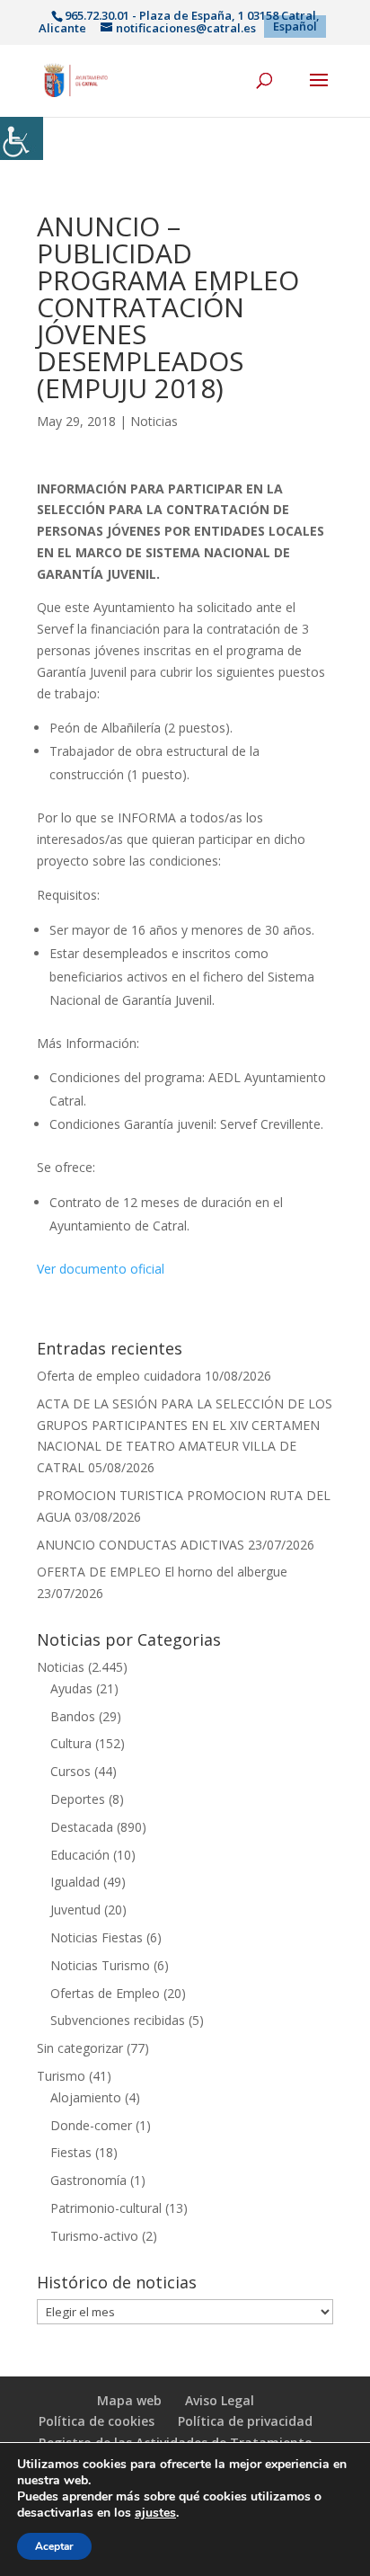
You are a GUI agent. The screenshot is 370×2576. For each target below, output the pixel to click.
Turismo (61, 2076)
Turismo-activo (94, 2236)
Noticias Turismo (100, 1965)
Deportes (78, 1799)
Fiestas (71, 2152)
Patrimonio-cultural (106, 2208)
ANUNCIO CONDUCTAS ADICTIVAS (141, 1545)
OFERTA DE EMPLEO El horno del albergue (162, 1572)
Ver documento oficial (101, 1269)
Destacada (82, 1827)
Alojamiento (86, 2097)
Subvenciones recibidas (118, 2020)
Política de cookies (97, 2421)
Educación (80, 1855)
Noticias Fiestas (97, 1937)
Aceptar (54, 2546)
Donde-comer (91, 2125)
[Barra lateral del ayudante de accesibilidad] (22, 138)
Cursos (70, 1771)
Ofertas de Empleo (105, 1993)
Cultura (71, 1743)
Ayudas (71, 1688)
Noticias (154, 421)
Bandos (73, 1716)
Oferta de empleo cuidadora (119, 1376)
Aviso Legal (220, 2400)
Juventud (75, 1910)
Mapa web (129, 2400)
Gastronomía (88, 2180)
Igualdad (75, 1882)
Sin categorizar (80, 2048)
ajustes (155, 2513)
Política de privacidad (245, 2421)
